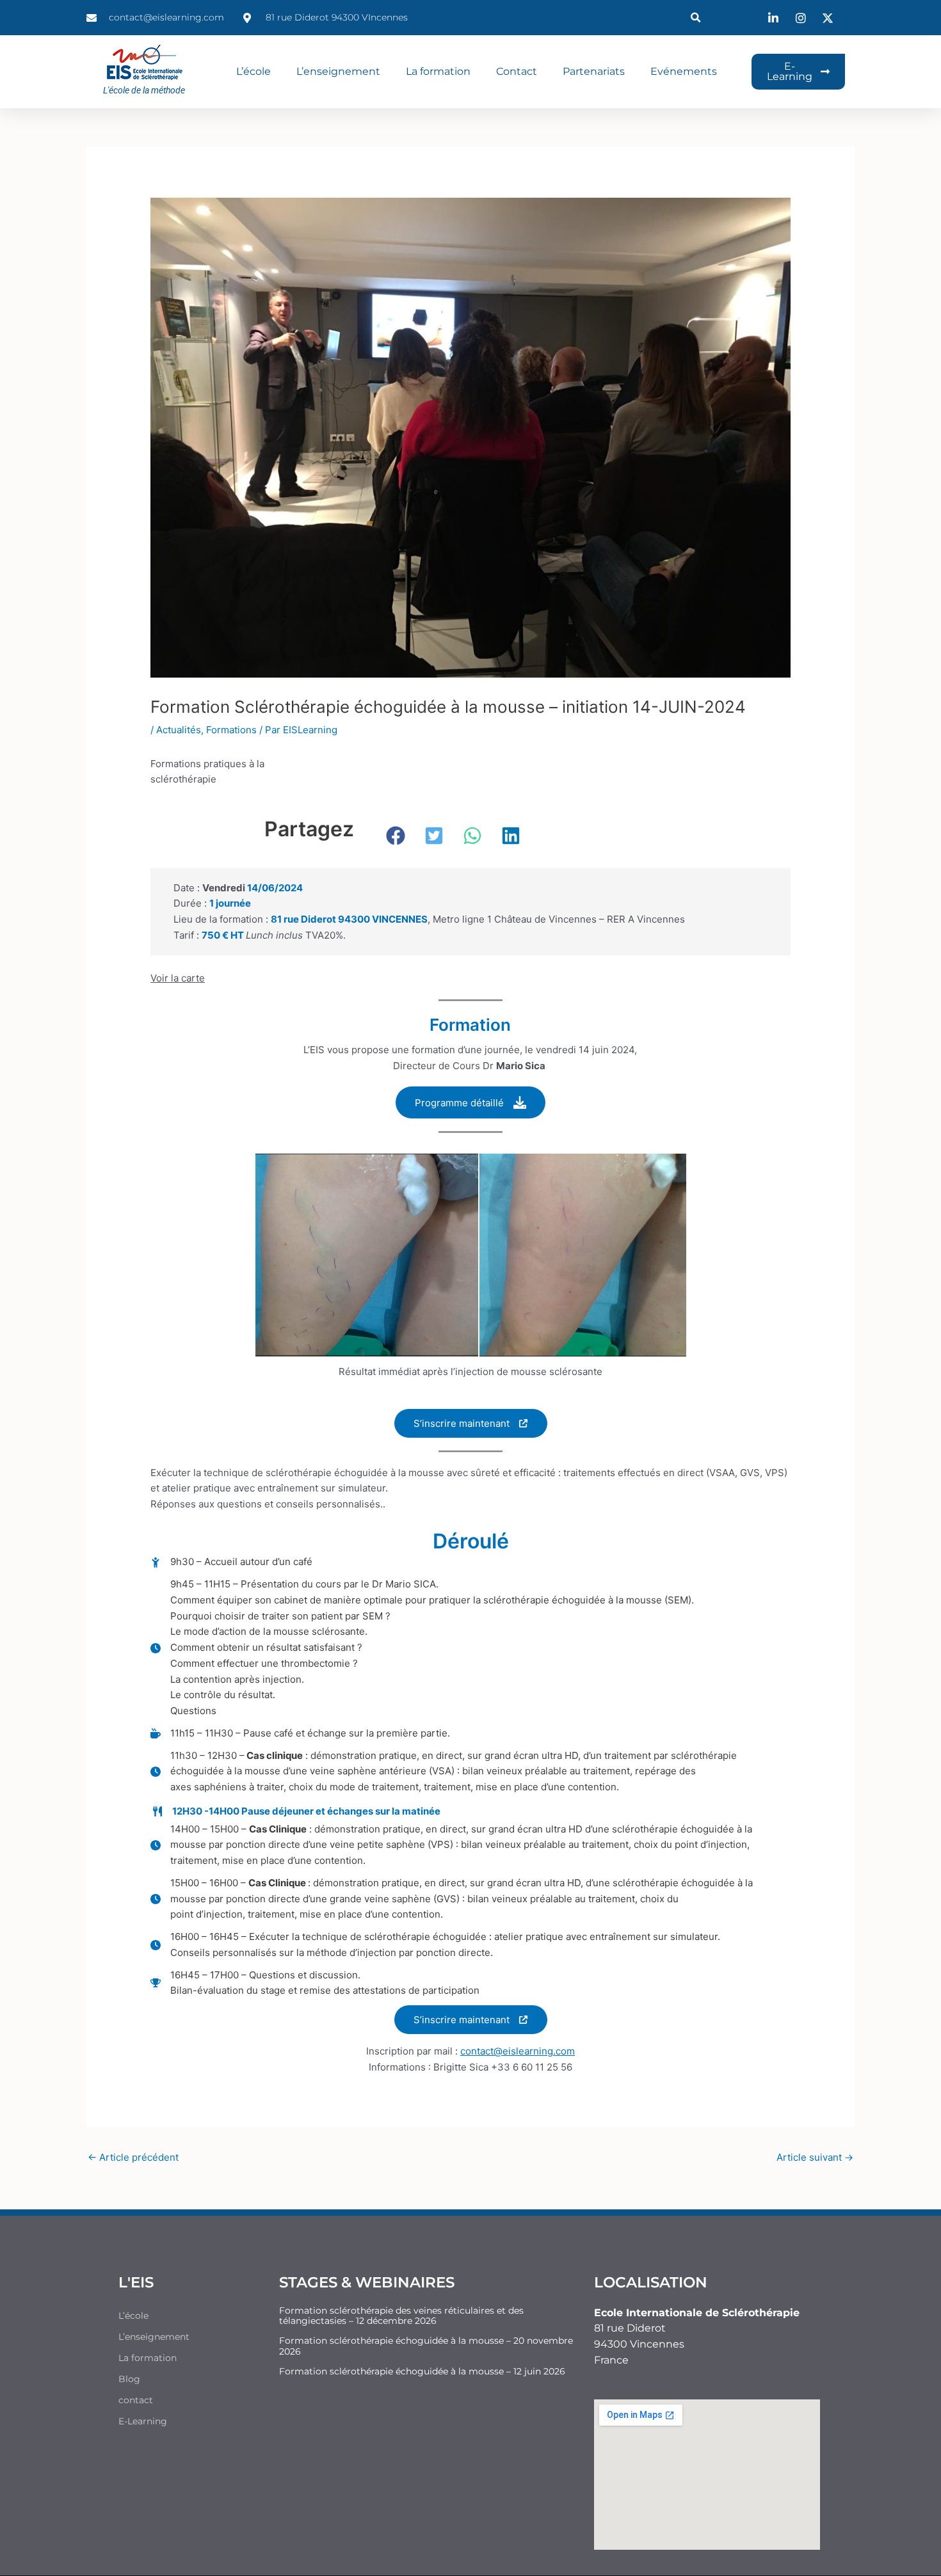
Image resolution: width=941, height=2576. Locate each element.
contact (136, 2400)
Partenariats (594, 71)
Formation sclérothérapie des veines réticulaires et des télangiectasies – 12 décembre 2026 (401, 2316)
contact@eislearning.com (518, 2051)
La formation (438, 71)
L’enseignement (338, 71)
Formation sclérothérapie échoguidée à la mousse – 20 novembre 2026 (426, 2346)
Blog (129, 2379)
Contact (517, 71)
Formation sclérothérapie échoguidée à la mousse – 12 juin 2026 (422, 2371)
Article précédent (133, 2157)
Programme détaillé (459, 1103)
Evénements (684, 71)
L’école (253, 71)
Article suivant (815, 2157)
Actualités (179, 730)
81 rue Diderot (630, 2328)
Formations (231, 730)
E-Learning (143, 2421)
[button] (696, 18)
